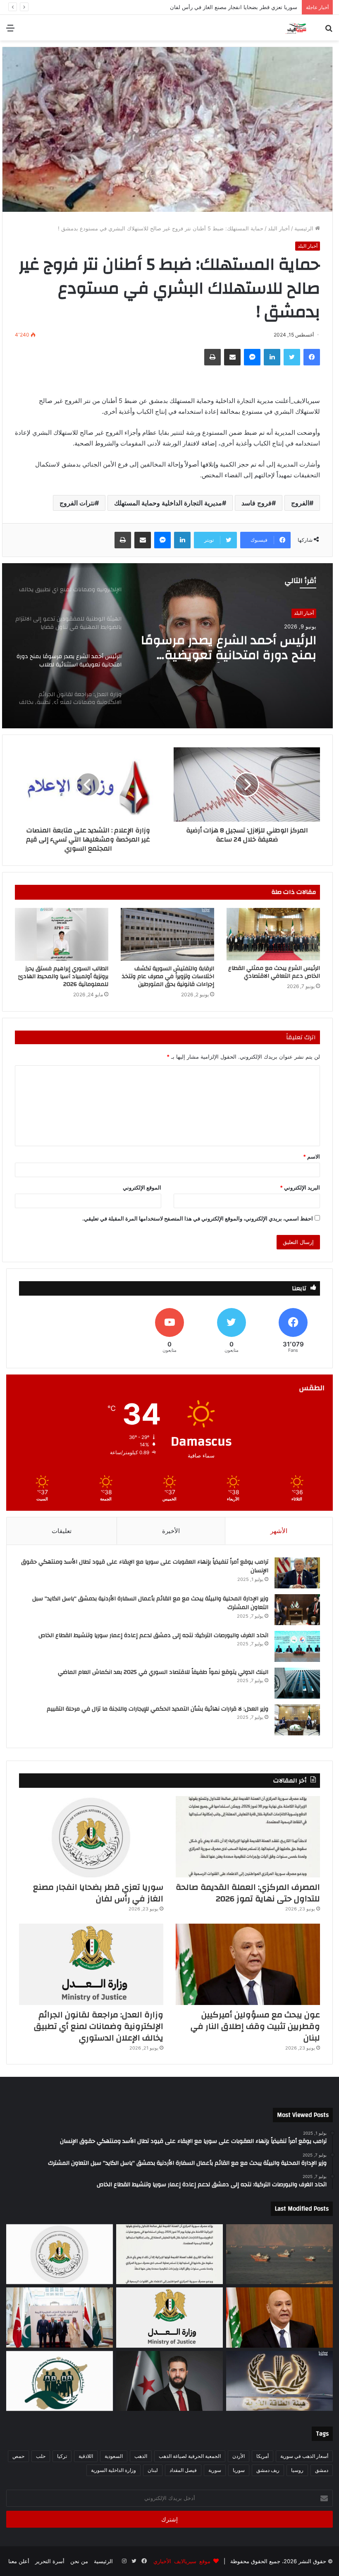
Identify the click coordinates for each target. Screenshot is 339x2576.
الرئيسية (305, 228)
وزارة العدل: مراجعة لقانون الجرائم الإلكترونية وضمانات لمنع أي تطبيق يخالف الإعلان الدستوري (228, 648)
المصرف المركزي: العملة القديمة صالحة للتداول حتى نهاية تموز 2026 (248, 1893)
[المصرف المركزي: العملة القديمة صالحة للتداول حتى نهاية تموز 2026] (248, 1837)
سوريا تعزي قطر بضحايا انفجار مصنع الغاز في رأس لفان (98, 1893)
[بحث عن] (329, 31)
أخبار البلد (279, 228)
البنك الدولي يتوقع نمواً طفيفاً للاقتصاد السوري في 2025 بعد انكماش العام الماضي (163, 1672)
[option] (167, 646)
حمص (18, 2456)
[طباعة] (212, 357)
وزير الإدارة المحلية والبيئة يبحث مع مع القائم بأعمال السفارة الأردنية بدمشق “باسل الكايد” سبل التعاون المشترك (150, 1603)
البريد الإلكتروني (300, 1187)
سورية (215, 2470)
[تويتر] (292, 357)
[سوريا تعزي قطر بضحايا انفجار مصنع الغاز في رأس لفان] (91, 1837)
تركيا (62, 2456)
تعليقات (62, 1531)
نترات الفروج (77, 503)
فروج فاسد (257, 503)
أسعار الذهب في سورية (304, 2456)
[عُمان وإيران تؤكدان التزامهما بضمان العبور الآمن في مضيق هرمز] (279, 2254)
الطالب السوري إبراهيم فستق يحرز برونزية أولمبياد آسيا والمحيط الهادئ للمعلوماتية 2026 (63, 976)
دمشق (322, 2470)
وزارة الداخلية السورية (113, 2470)
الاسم (312, 1156)
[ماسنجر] (252, 357)
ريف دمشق (268, 2470)
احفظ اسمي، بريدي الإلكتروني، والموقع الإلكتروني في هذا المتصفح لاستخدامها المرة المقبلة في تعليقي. (198, 1218)
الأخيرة (171, 1531)
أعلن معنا (19, 2561)
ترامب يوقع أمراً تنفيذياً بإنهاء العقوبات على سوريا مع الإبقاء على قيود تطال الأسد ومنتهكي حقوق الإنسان (145, 1566)
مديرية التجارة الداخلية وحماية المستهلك (168, 503)
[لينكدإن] (272, 357)
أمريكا (263, 2456)
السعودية (114, 2456)
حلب (41, 2456)
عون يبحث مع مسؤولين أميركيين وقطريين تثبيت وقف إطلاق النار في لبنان (214, 7)
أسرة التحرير (50, 2561)
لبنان (153, 2470)
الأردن (239, 2456)
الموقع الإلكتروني (142, 1187)
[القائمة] (10, 31)
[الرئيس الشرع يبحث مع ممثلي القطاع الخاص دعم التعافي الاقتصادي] (273, 934)
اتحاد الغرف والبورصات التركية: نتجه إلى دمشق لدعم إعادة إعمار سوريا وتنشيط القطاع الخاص (153, 1635)
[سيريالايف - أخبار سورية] (296, 28)
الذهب (141, 2456)
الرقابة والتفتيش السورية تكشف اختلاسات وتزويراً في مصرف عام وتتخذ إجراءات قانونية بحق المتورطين (168, 976)
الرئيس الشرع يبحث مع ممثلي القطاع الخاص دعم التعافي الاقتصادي (274, 972)
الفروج (300, 503)
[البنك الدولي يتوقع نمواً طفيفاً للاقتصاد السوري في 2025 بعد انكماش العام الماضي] (297, 1683)
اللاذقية (86, 2456)
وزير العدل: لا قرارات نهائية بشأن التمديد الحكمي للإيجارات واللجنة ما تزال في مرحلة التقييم (158, 1709)
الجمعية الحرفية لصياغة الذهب (190, 2456)
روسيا (297, 2470)
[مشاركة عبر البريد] (232, 357)
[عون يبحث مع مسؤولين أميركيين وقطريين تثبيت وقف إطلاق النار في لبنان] (248, 1964)
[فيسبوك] (312, 357)
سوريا (239, 2470)
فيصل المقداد (183, 2470)
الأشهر (279, 1531)
